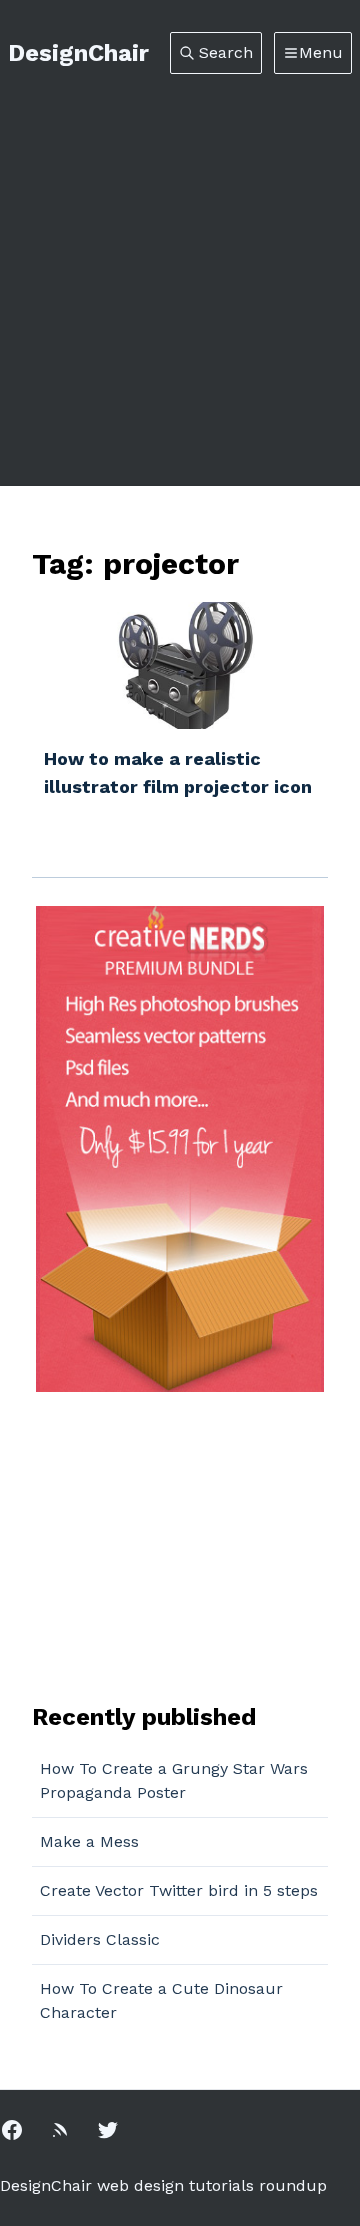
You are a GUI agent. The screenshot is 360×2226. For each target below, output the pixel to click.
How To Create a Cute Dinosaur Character (161, 2000)
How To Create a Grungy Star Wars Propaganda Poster (174, 1780)
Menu (321, 52)
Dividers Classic (100, 1939)
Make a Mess (89, 1841)
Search (226, 52)
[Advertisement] (180, 264)
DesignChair (78, 53)
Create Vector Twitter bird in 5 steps (179, 1890)
